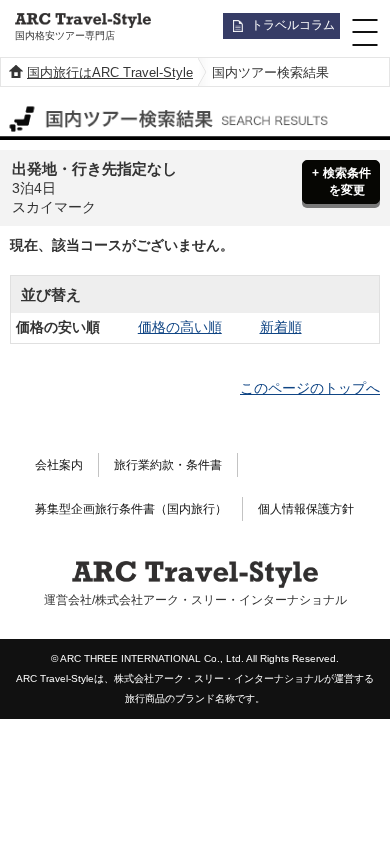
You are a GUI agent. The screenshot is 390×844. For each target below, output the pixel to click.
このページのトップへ (310, 388)
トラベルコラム (293, 25)
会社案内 (59, 465)
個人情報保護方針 (306, 509)
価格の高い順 (180, 327)
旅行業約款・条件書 (168, 465)
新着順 (281, 327)
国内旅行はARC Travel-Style (110, 72)
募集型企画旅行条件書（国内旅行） (131, 509)
